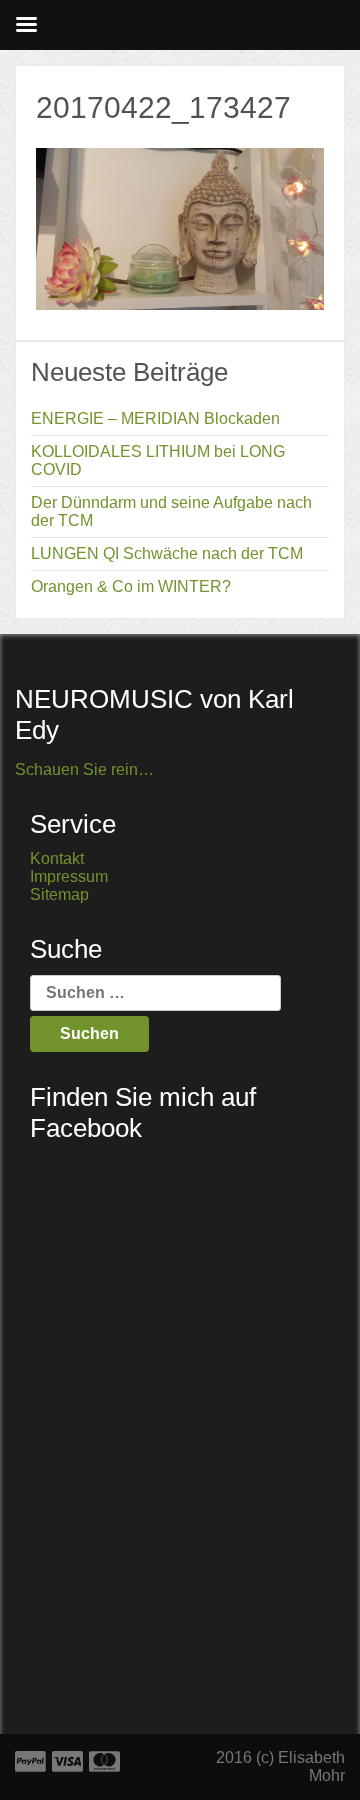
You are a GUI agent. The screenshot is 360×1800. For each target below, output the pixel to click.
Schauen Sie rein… (84, 769)
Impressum (69, 876)
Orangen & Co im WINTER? (131, 586)
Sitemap (59, 894)
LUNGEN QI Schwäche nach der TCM (167, 553)
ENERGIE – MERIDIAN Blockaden (155, 418)
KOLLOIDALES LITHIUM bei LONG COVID (158, 460)
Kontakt (57, 858)
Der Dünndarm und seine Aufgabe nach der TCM (171, 511)
